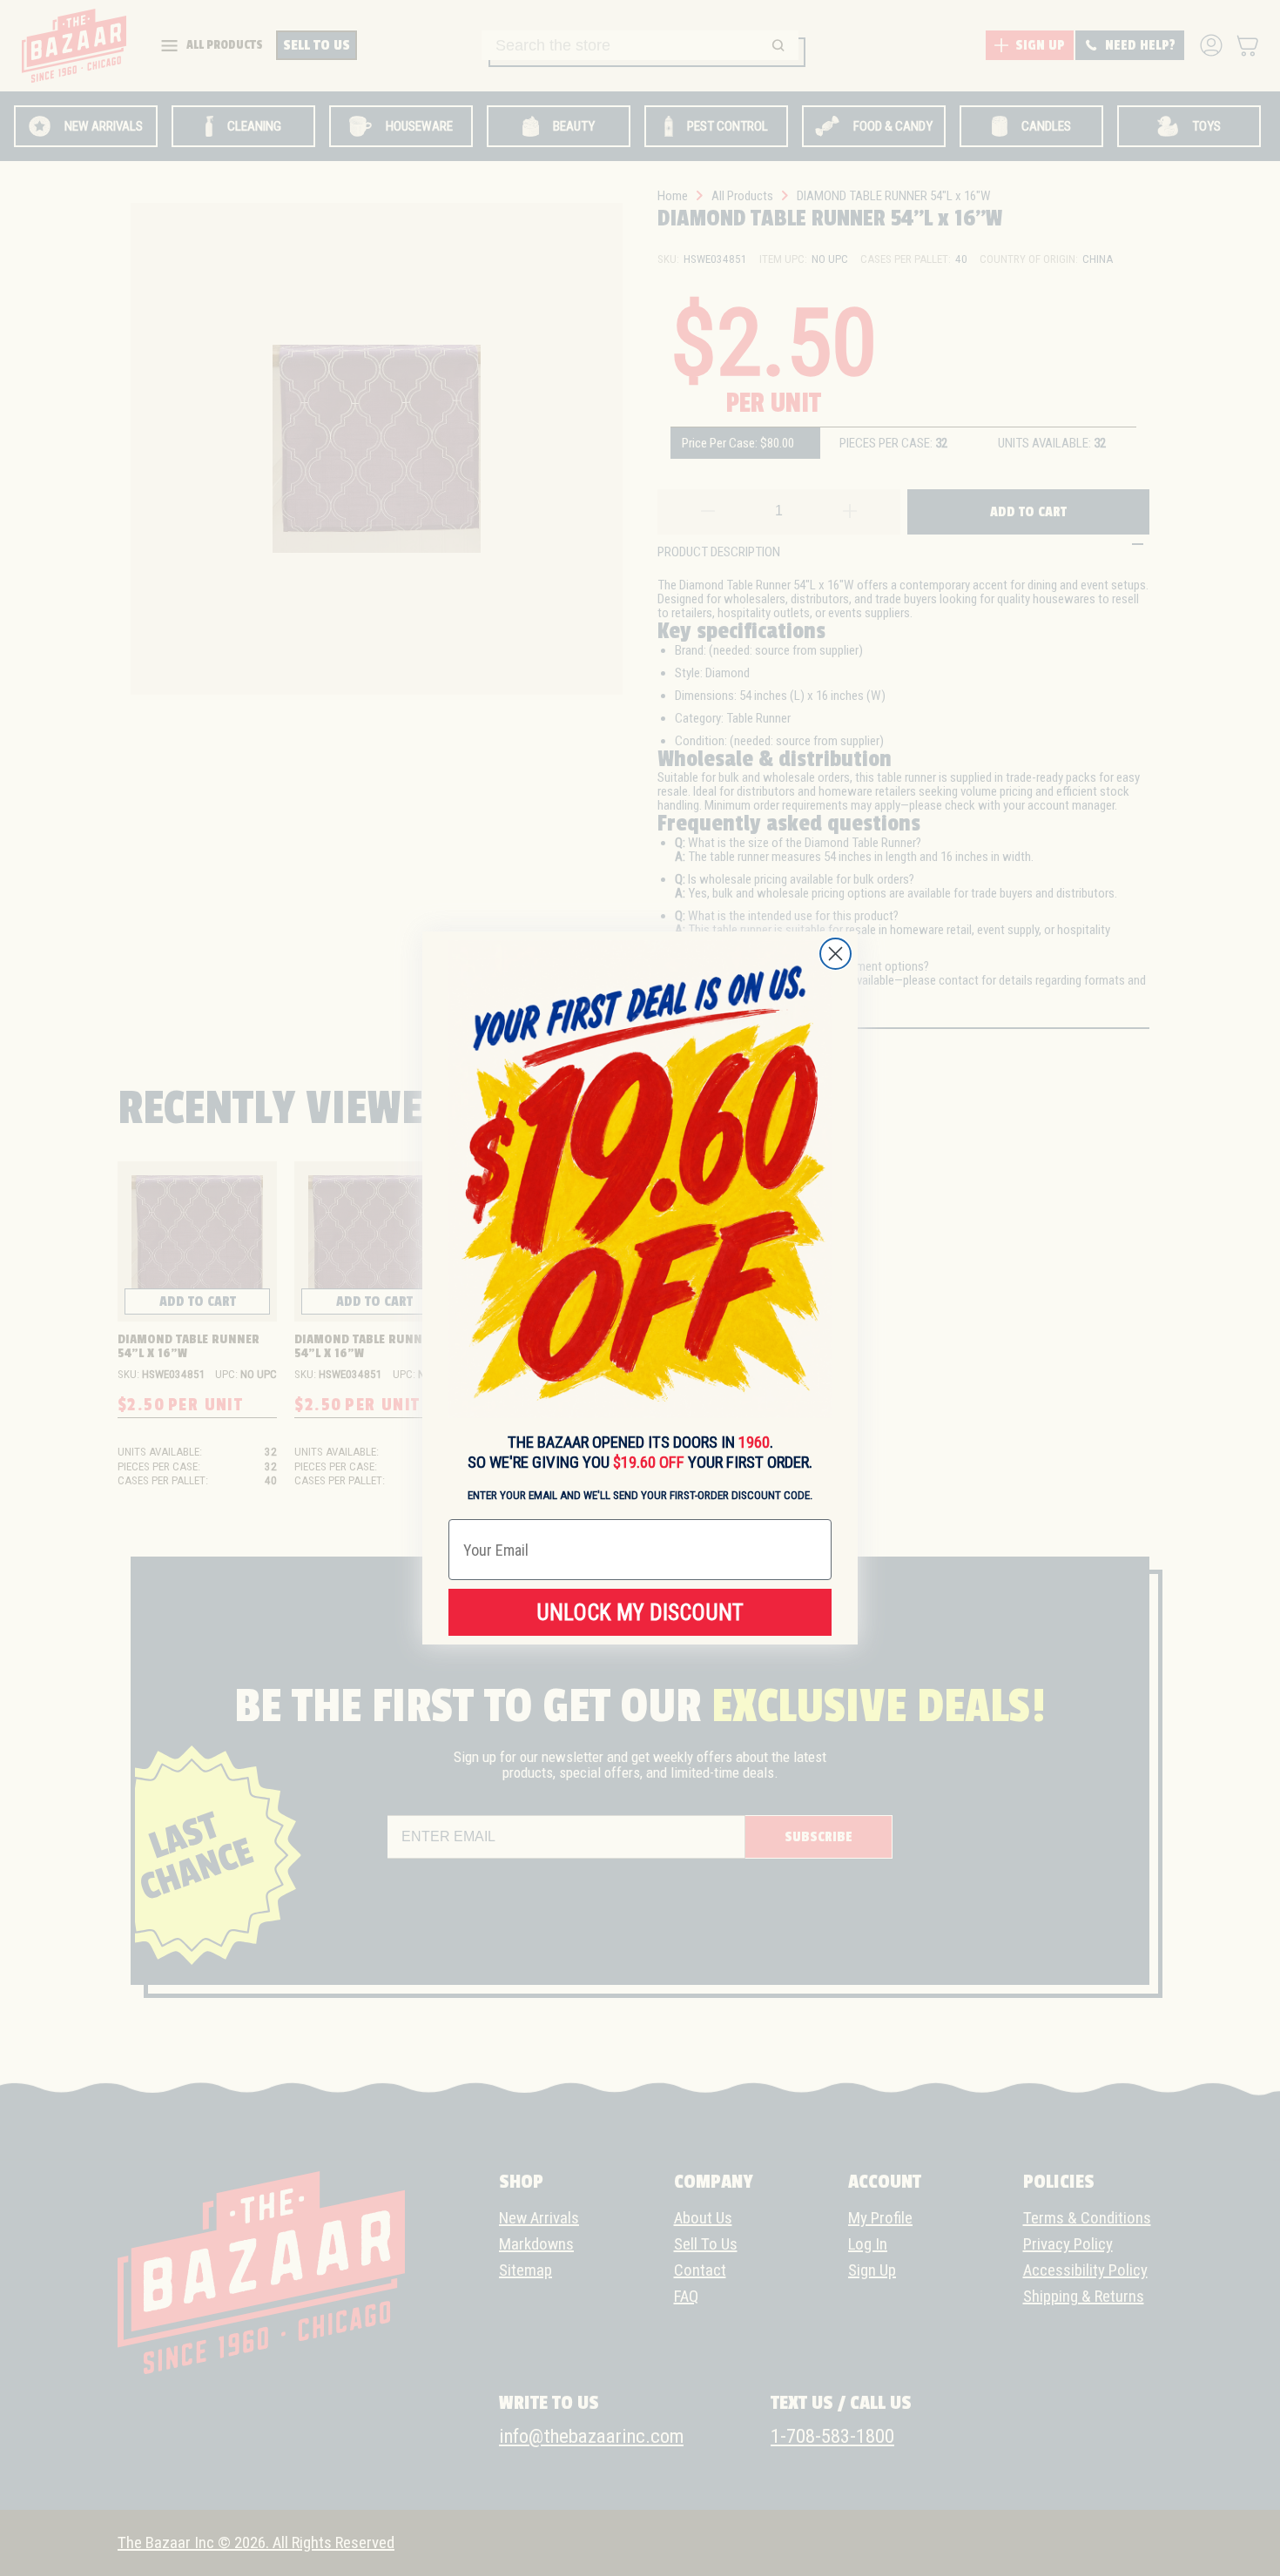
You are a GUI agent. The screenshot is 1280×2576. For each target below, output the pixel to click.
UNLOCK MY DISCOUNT (640, 1613)
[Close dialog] (835, 954)
